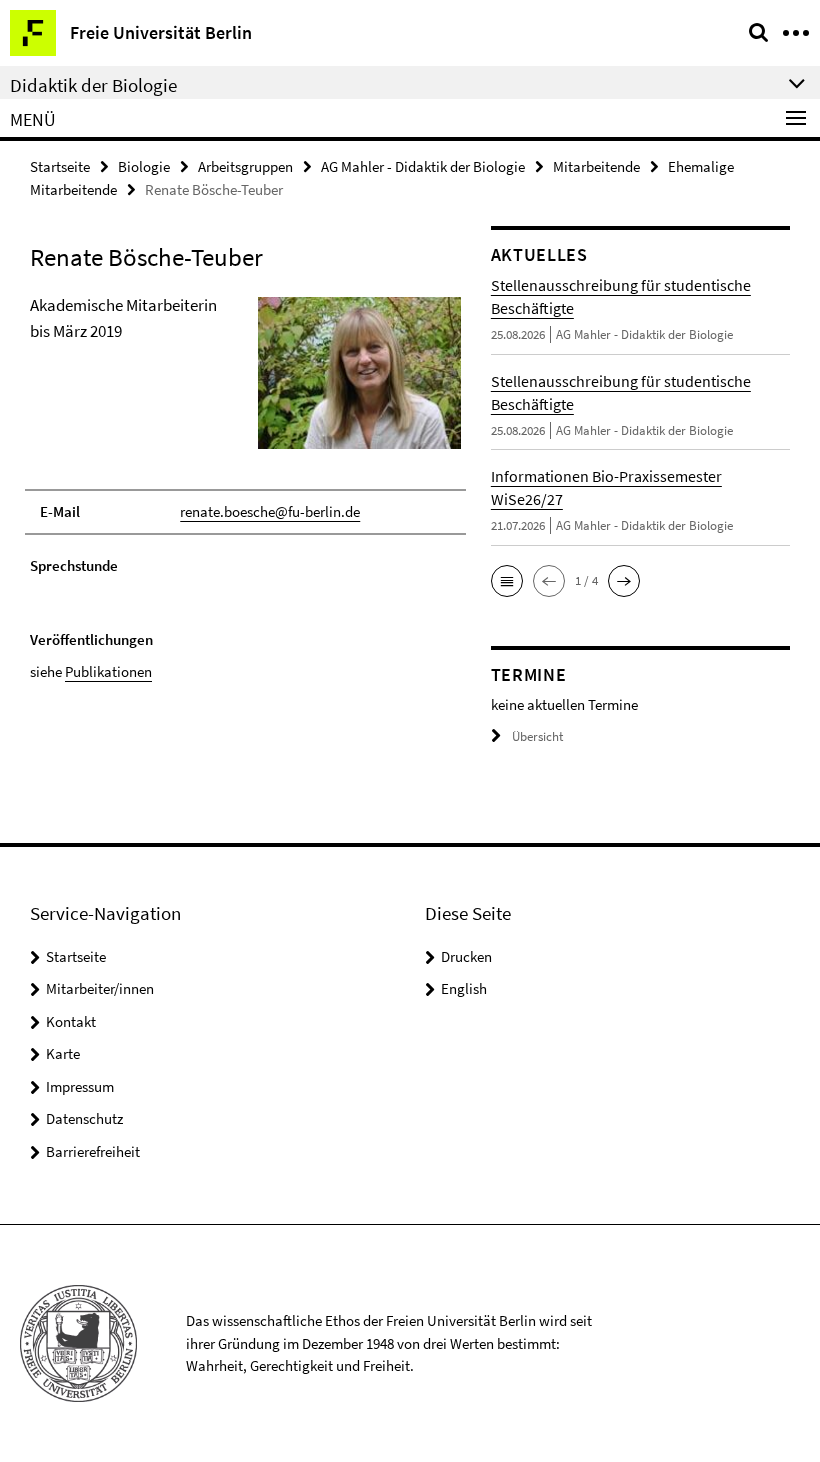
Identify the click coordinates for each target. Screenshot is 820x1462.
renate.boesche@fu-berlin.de (270, 511)
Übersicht (537, 736)
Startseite (60, 166)
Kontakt (71, 1021)
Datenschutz (84, 1118)
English (464, 988)
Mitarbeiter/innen (100, 988)
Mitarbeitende (596, 166)
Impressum (80, 1086)
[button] (507, 581)
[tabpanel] (245, 488)
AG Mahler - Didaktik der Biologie (423, 166)
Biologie (144, 166)
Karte (63, 1053)
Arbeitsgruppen (245, 166)
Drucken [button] (466, 956)
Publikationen (108, 671)
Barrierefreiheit (93, 1151)
